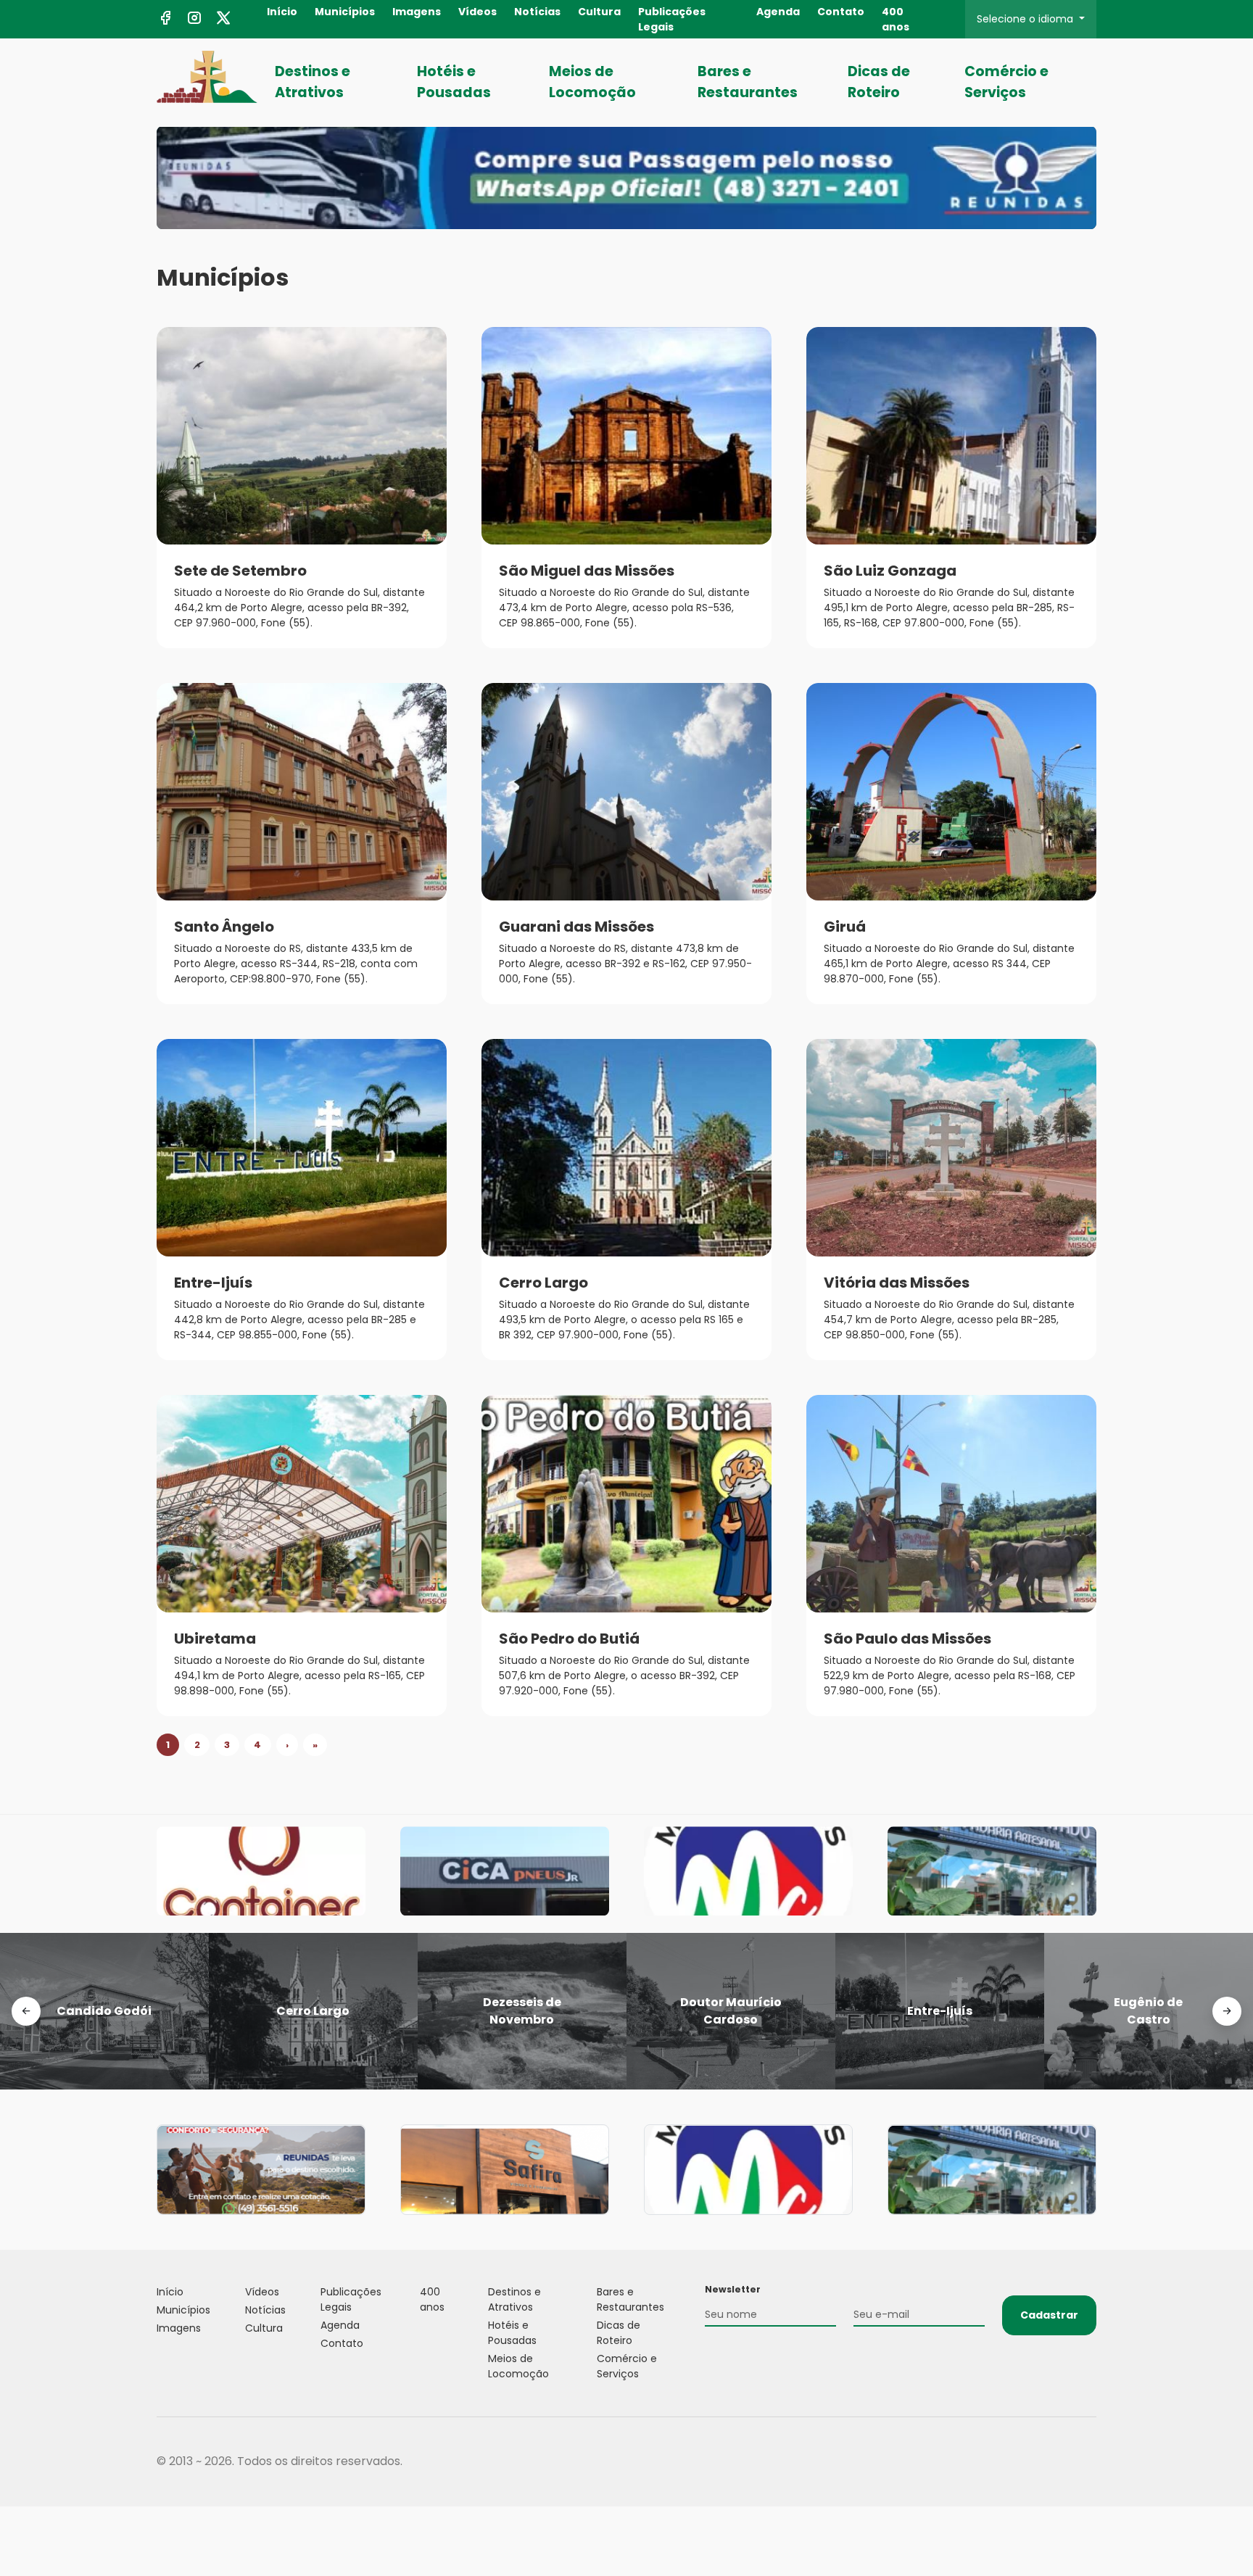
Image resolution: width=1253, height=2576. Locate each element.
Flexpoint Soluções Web (1087, 2462)
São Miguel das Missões (587, 571)
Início (282, 12)
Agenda (778, 12)
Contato (841, 12)
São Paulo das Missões (907, 1639)
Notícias (537, 12)
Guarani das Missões (576, 927)
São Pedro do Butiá (569, 1639)
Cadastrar (1049, 2315)
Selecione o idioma (1026, 19)
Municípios (345, 12)
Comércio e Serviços (1006, 82)
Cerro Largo (543, 1283)
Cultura (599, 12)
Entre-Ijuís (213, 1283)
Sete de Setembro (240, 571)
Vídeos (477, 12)
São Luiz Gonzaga (890, 571)
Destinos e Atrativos (313, 82)
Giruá (845, 927)
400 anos (896, 19)
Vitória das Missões (897, 1283)
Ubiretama (215, 1639)
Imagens (417, 12)
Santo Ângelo (224, 927)
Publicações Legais (672, 19)
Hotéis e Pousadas (454, 82)
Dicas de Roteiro (879, 82)
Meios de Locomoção (592, 82)
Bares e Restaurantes (748, 82)
